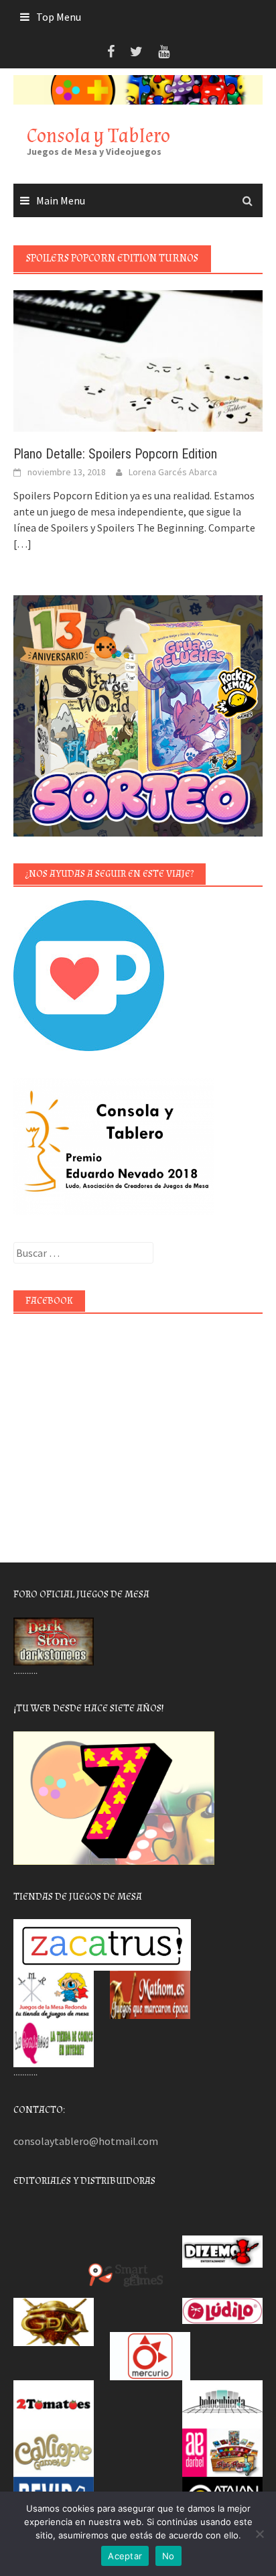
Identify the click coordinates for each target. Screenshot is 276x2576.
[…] (22, 544)
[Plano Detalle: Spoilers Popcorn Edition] (138, 360)
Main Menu (61, 200)
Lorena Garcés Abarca (173, 472)
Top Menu (59, 17)
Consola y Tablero (98, 136)
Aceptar (125, 2556)
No (168, 2556)
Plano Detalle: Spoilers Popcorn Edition (115, 454)
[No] (259, 2534)
